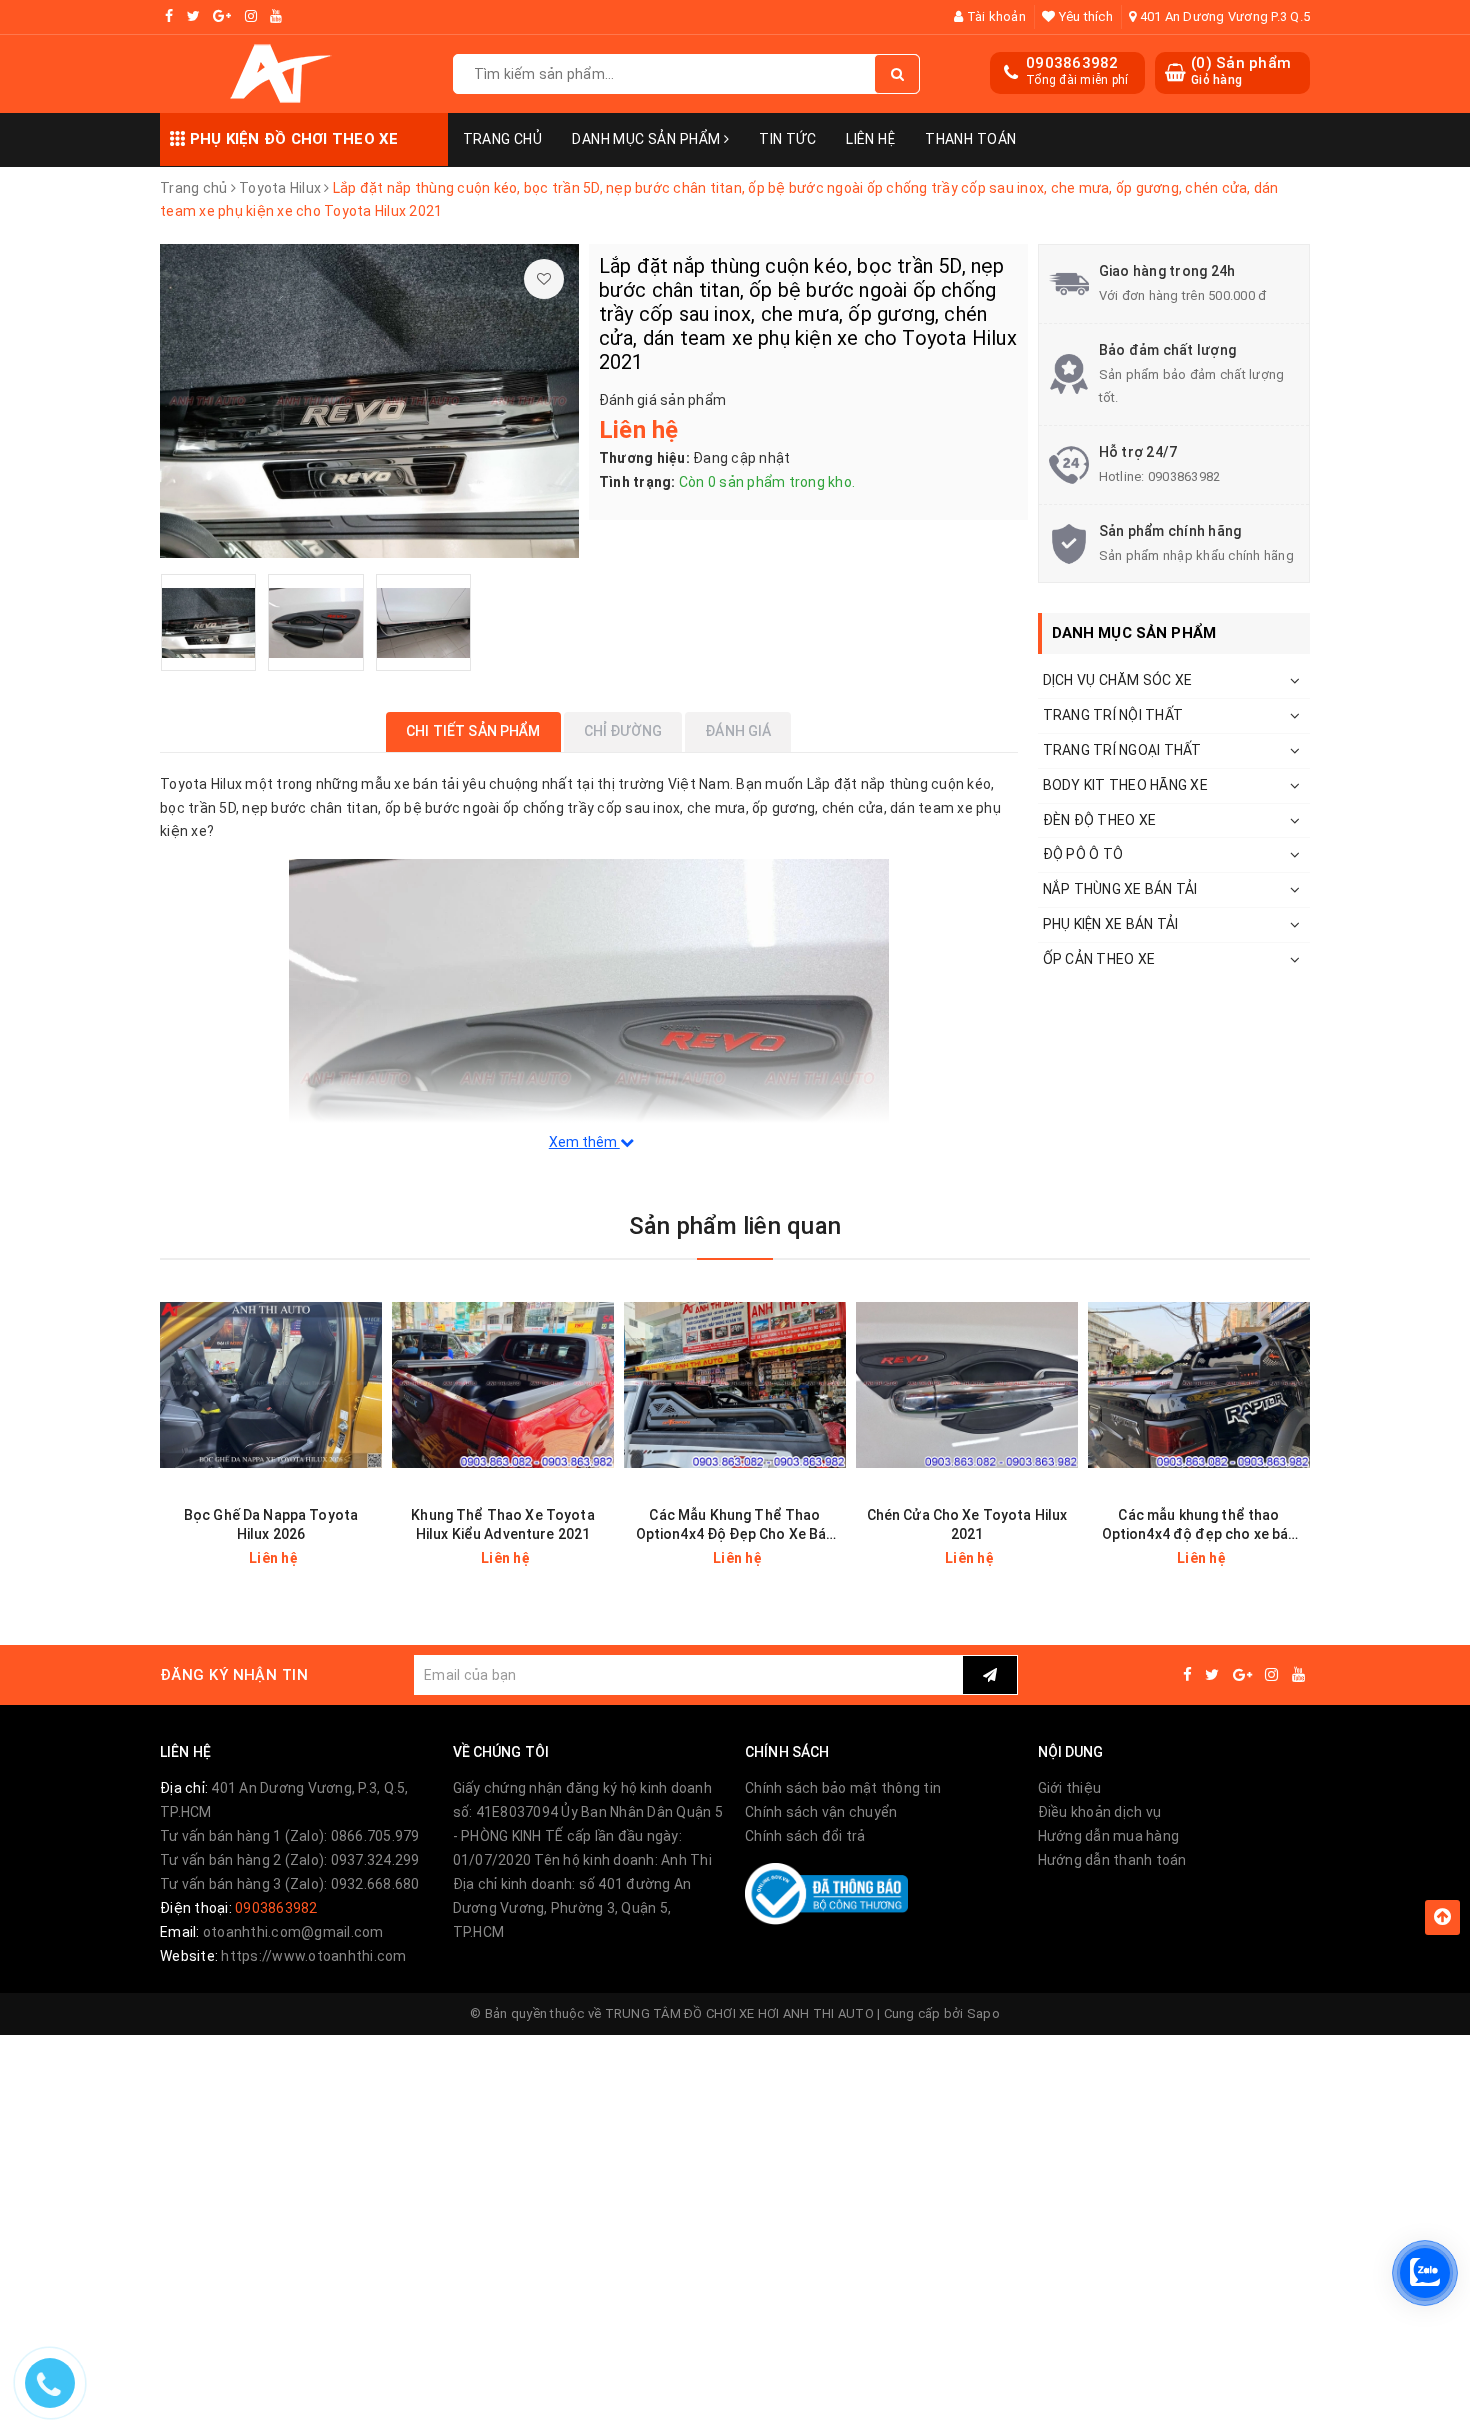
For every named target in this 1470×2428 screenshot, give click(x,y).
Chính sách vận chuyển (821, 1812)
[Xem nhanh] (369, 1557)
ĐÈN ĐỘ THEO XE (1100, 820)
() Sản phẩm (1241, 71)
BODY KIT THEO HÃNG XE (1125, 785)
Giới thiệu (1070, 1788)
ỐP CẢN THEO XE (1099, 959)
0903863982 (1072, 63)
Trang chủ (503, 139)
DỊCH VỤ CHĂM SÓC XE (1118, 680)
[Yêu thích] (544, 279)
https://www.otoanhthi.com (313, 1956)
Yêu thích (1084, 16)
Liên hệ (870, 139)
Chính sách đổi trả (805, 1836)
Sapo (983, 2013)
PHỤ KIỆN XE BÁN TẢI (1111, 924)
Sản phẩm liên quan (735, 1226)
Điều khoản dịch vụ (1100, 1812)
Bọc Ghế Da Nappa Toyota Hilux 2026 (271, 1524)
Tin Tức (787, 139)
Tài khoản (994, 16)
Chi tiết (306, 1558)
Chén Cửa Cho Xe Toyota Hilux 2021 (967, 1524)
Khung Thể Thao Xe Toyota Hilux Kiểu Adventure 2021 (502, 1524)
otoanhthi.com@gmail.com (293, 1932)
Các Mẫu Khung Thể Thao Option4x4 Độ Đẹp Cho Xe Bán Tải (735, 1525)
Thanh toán (970, 139)
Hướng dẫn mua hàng (1109, 1836)
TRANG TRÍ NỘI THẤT (1113, 715)
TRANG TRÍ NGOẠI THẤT (1122, 750)
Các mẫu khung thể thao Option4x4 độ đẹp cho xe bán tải (1199, 1525)
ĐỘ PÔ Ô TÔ (1083, 854)
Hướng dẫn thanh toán (1112, 1860)
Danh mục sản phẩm (648, 139)
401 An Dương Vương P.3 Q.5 (1223, 16)
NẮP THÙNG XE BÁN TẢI (1120, 889)
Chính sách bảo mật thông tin (843, 1788)
